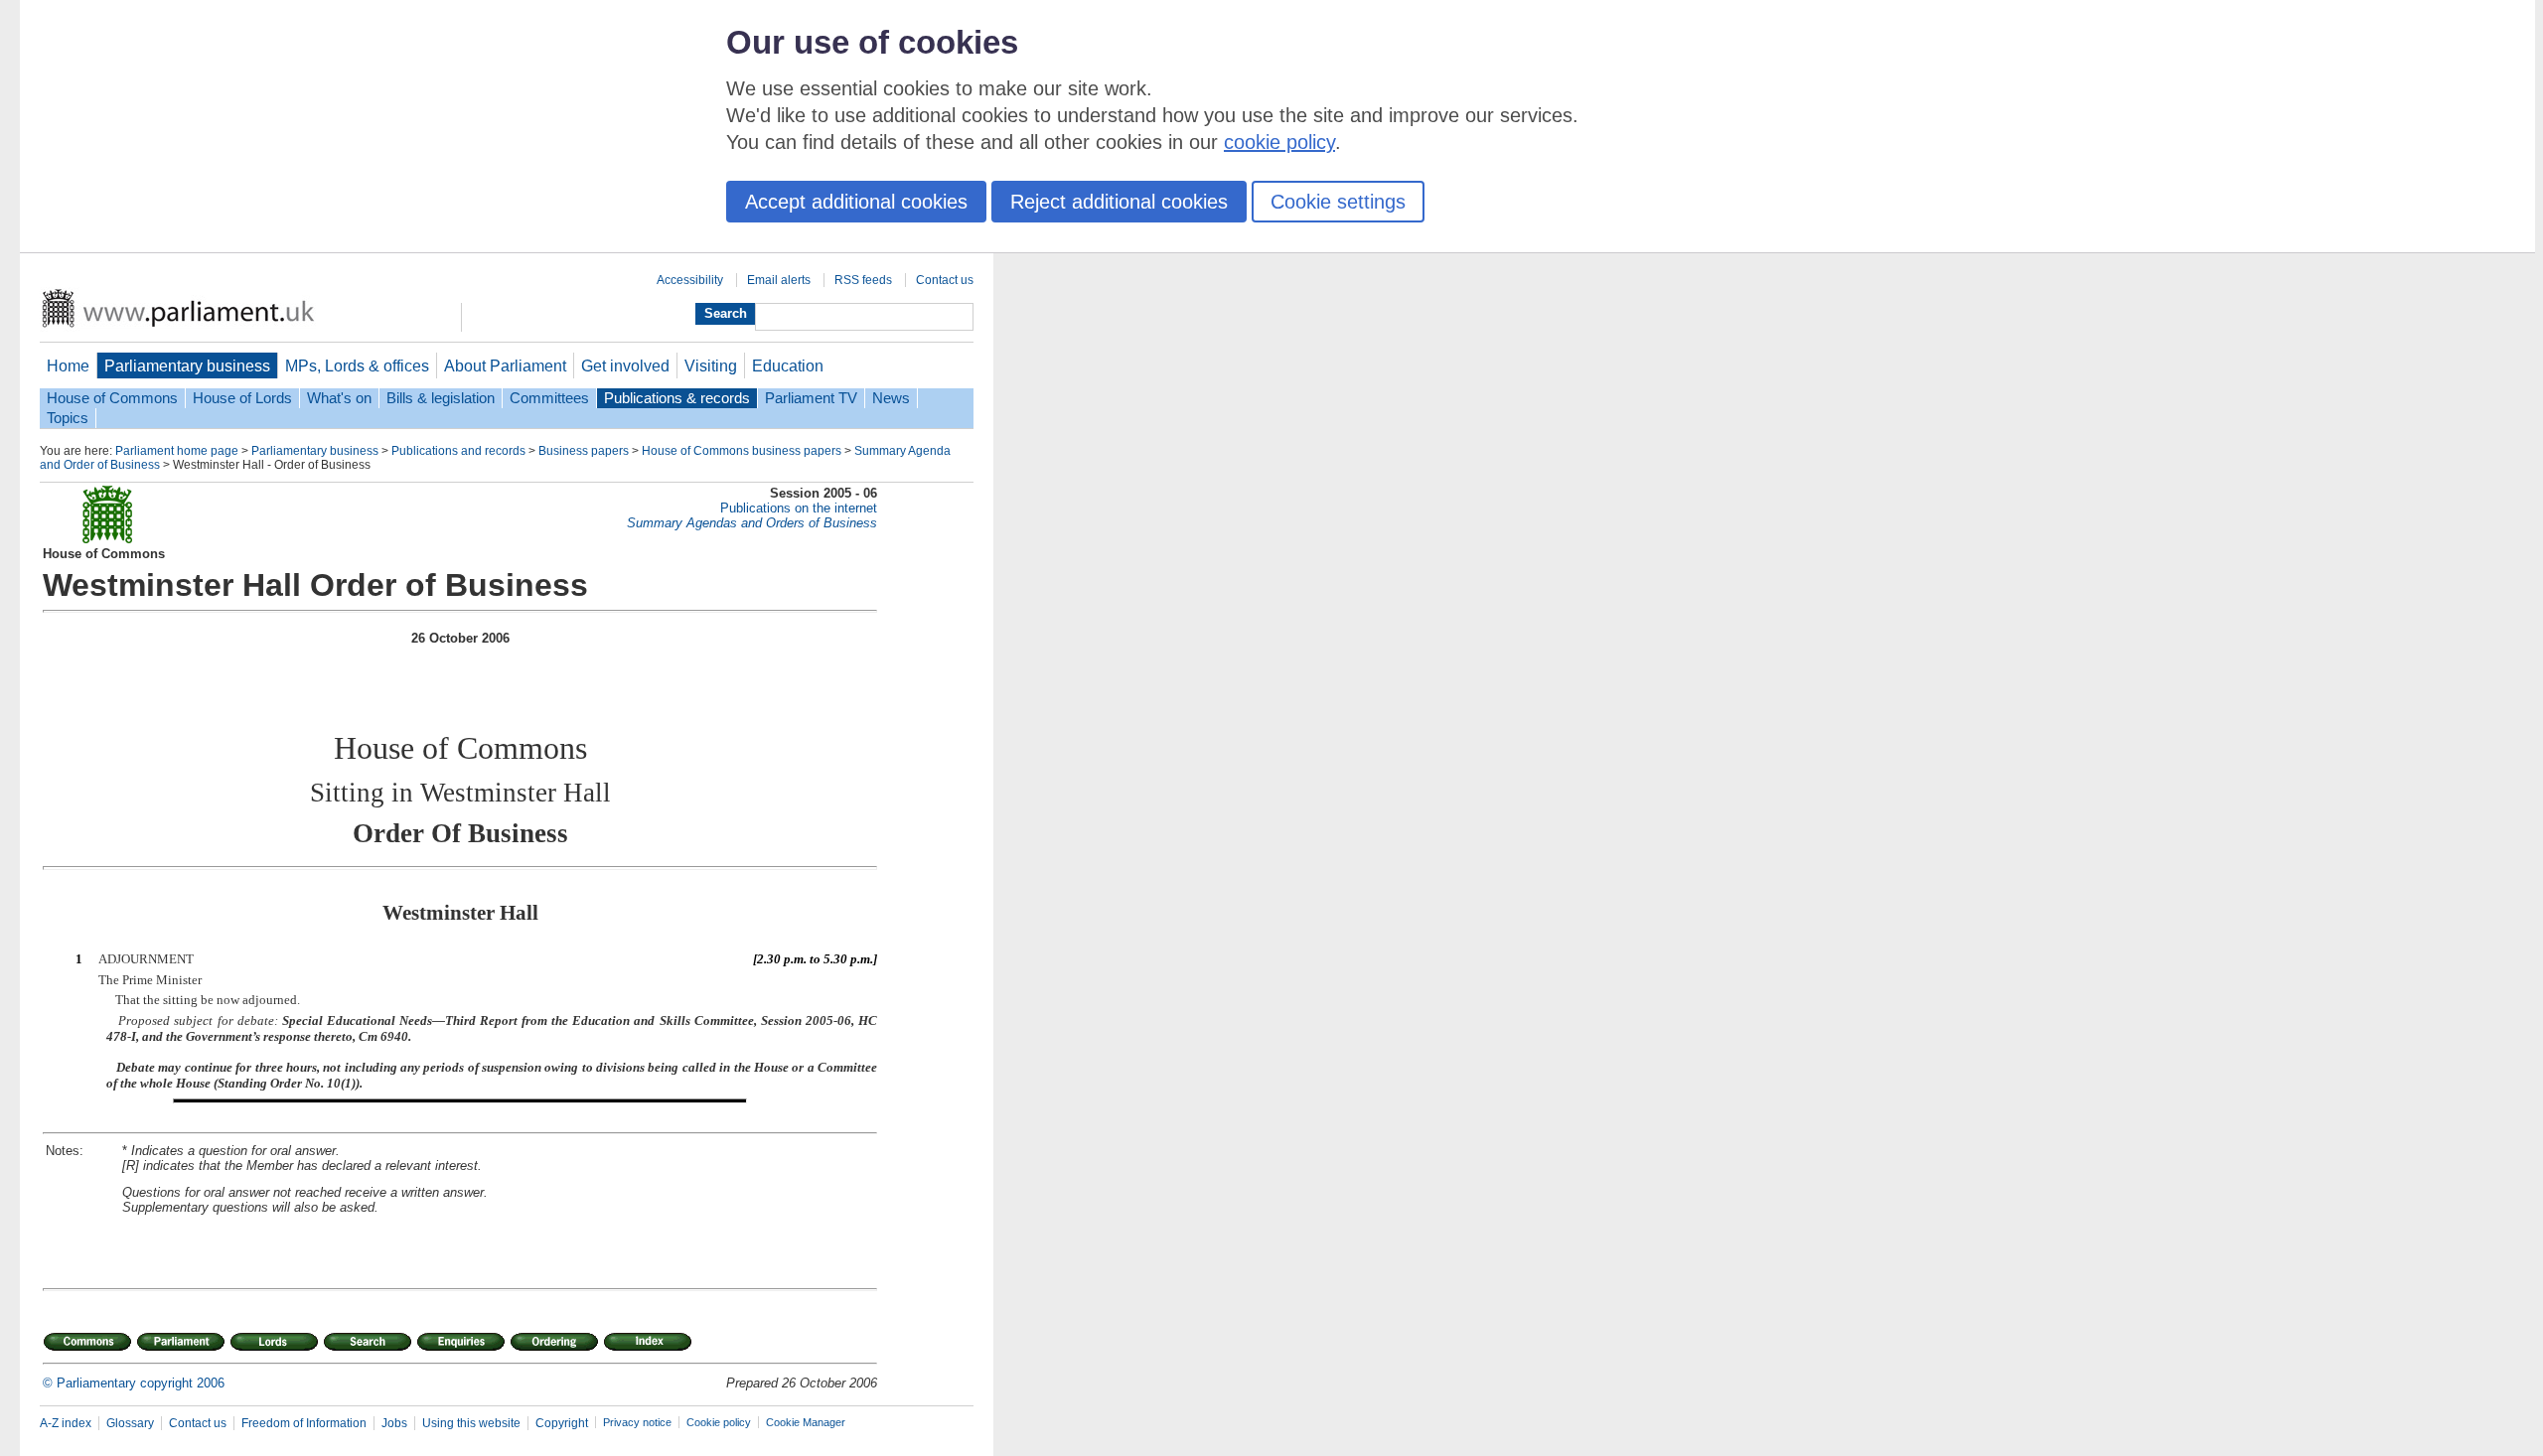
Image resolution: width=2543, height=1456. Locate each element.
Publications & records (677, 398)
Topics (68, 418)
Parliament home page (177, 451)
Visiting (711, 365)
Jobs (394, 1423)
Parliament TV (811, 398)
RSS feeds (863, 280)
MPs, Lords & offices (357, 365)
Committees (549, 398)
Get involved (625, 365)
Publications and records (458, 451)
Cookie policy (719, 1422)
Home (68, 365)
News (891, 398)
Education (788, 365)
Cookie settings (1338, 202)
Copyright (562, 1423)
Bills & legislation (441, 398)
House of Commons (112, 398)
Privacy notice (637, 1422)
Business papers (584, 451)
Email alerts (779, 280)
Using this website (471, 1423)
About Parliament (505, 365)
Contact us (945, 280)
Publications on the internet (799, 508)
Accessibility (690, 280)
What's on (339, 398)
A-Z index (66, 1423)
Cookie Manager (806, 1422)
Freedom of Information (304, 1423)
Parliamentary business (187, 365)
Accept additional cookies (856, 202)
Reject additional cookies (1119, 202)
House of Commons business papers (742, 451)
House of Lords (242, 398)
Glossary (130, 1423)
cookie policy (1279, 142)
